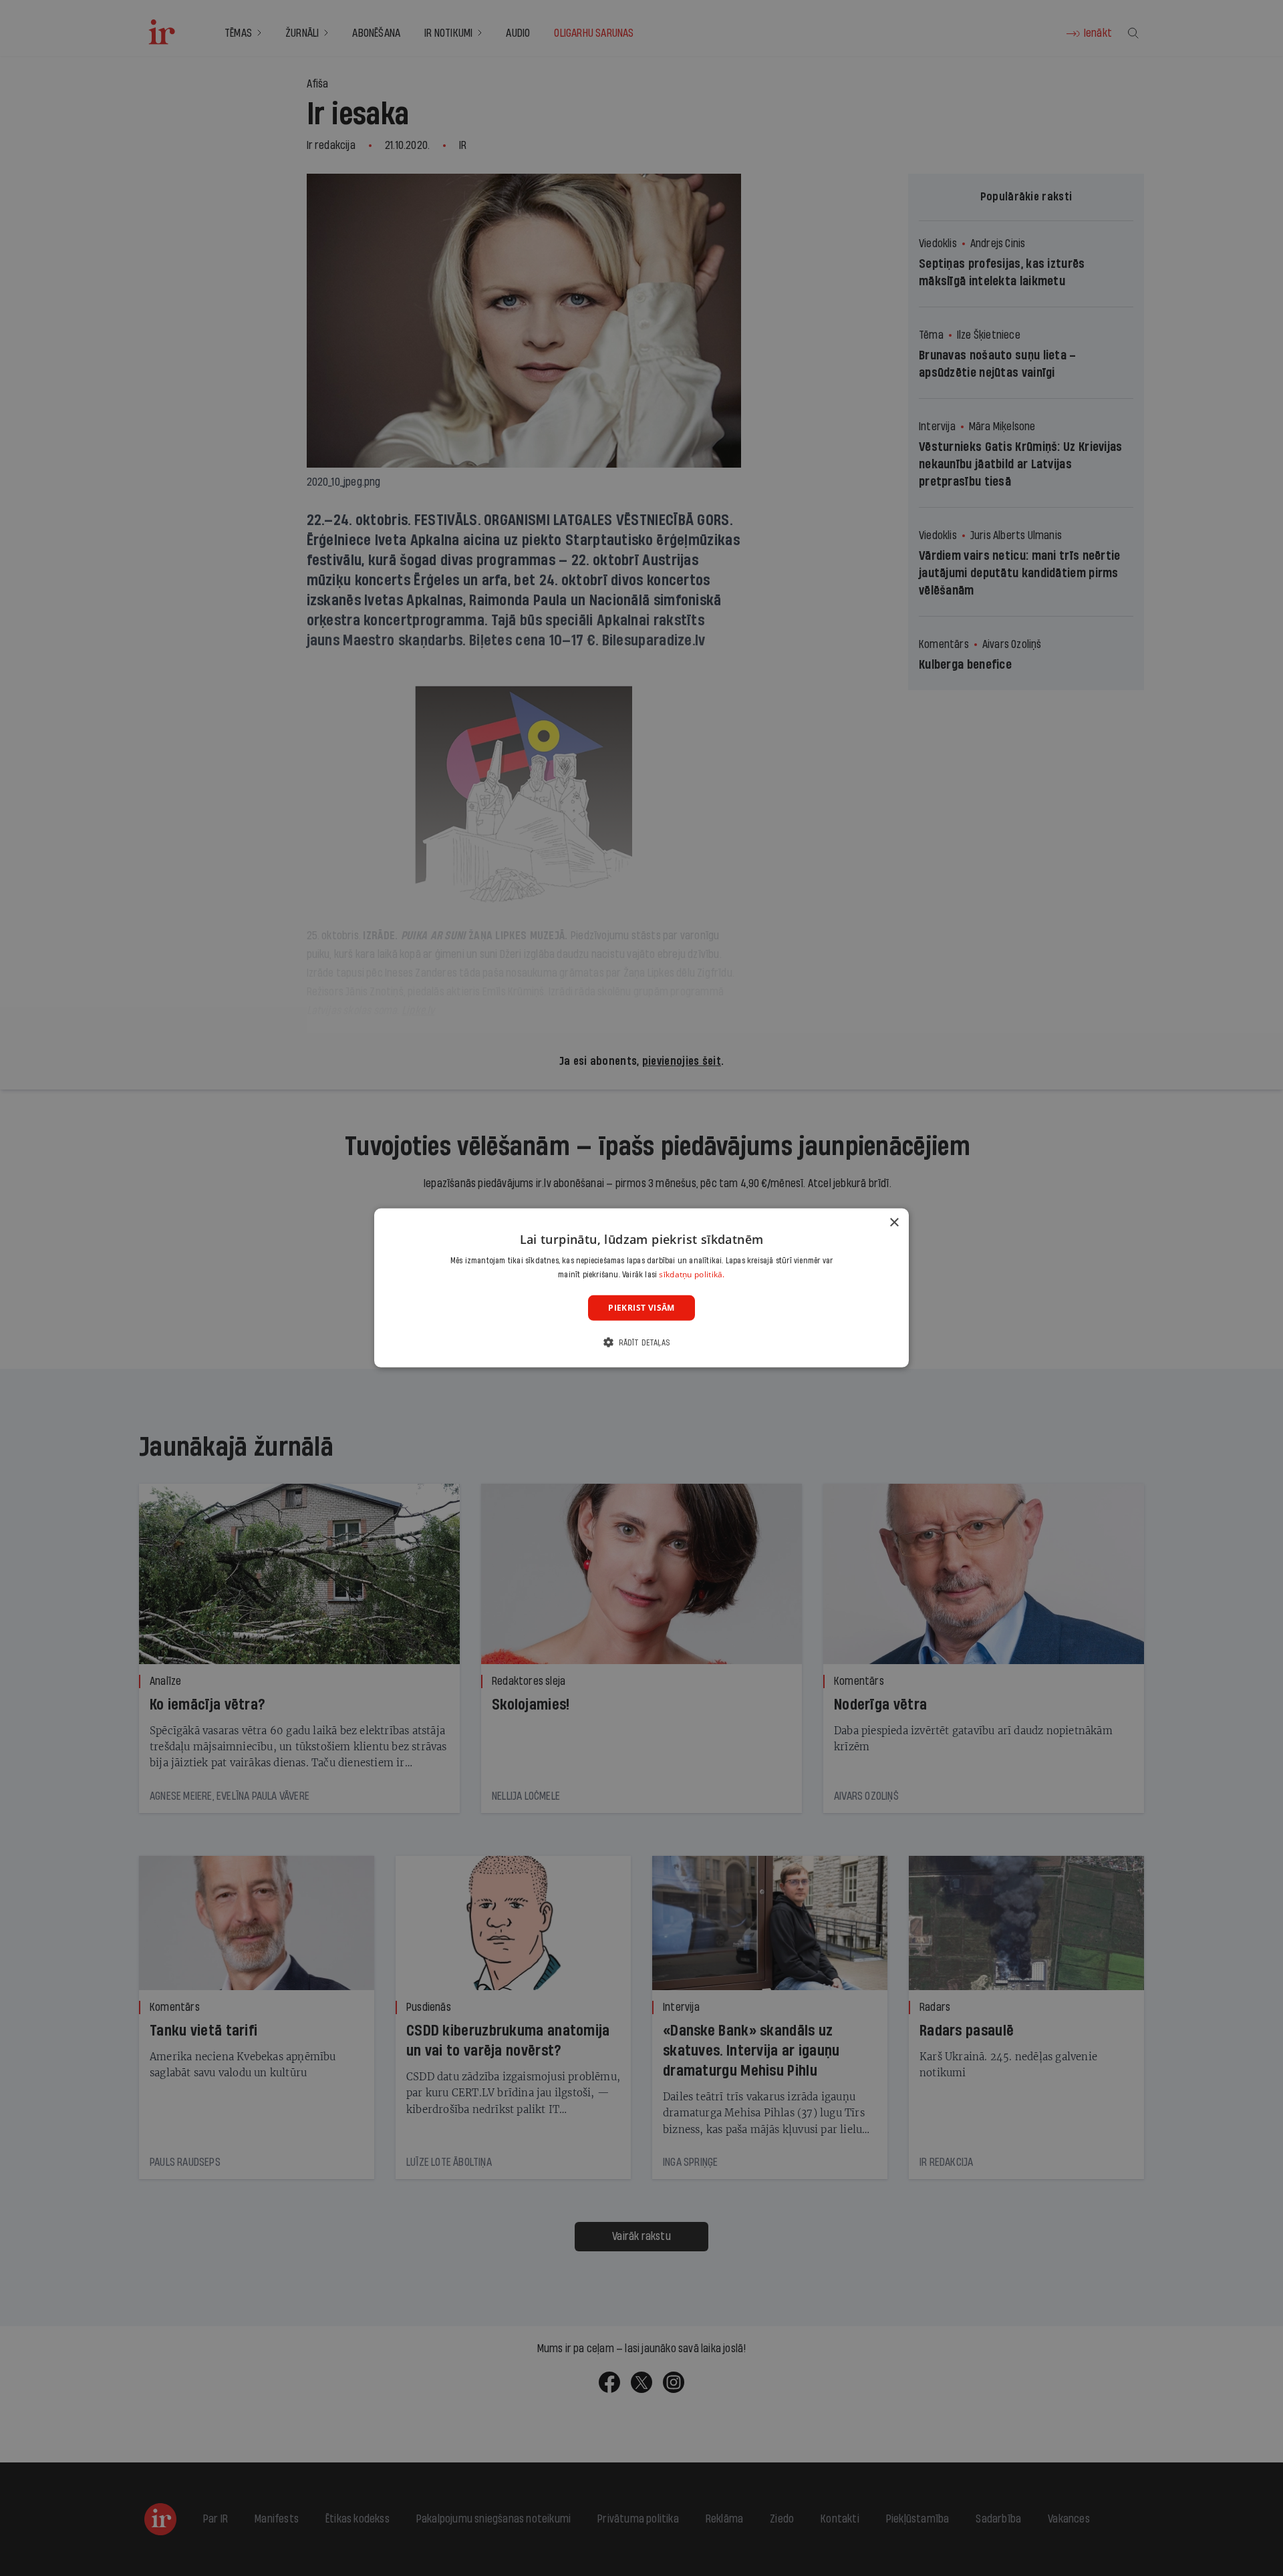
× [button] (894, 1223)
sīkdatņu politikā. (692, 1274)
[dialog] (641, 1288)
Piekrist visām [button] (641, 1308)
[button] (641, 1342)
